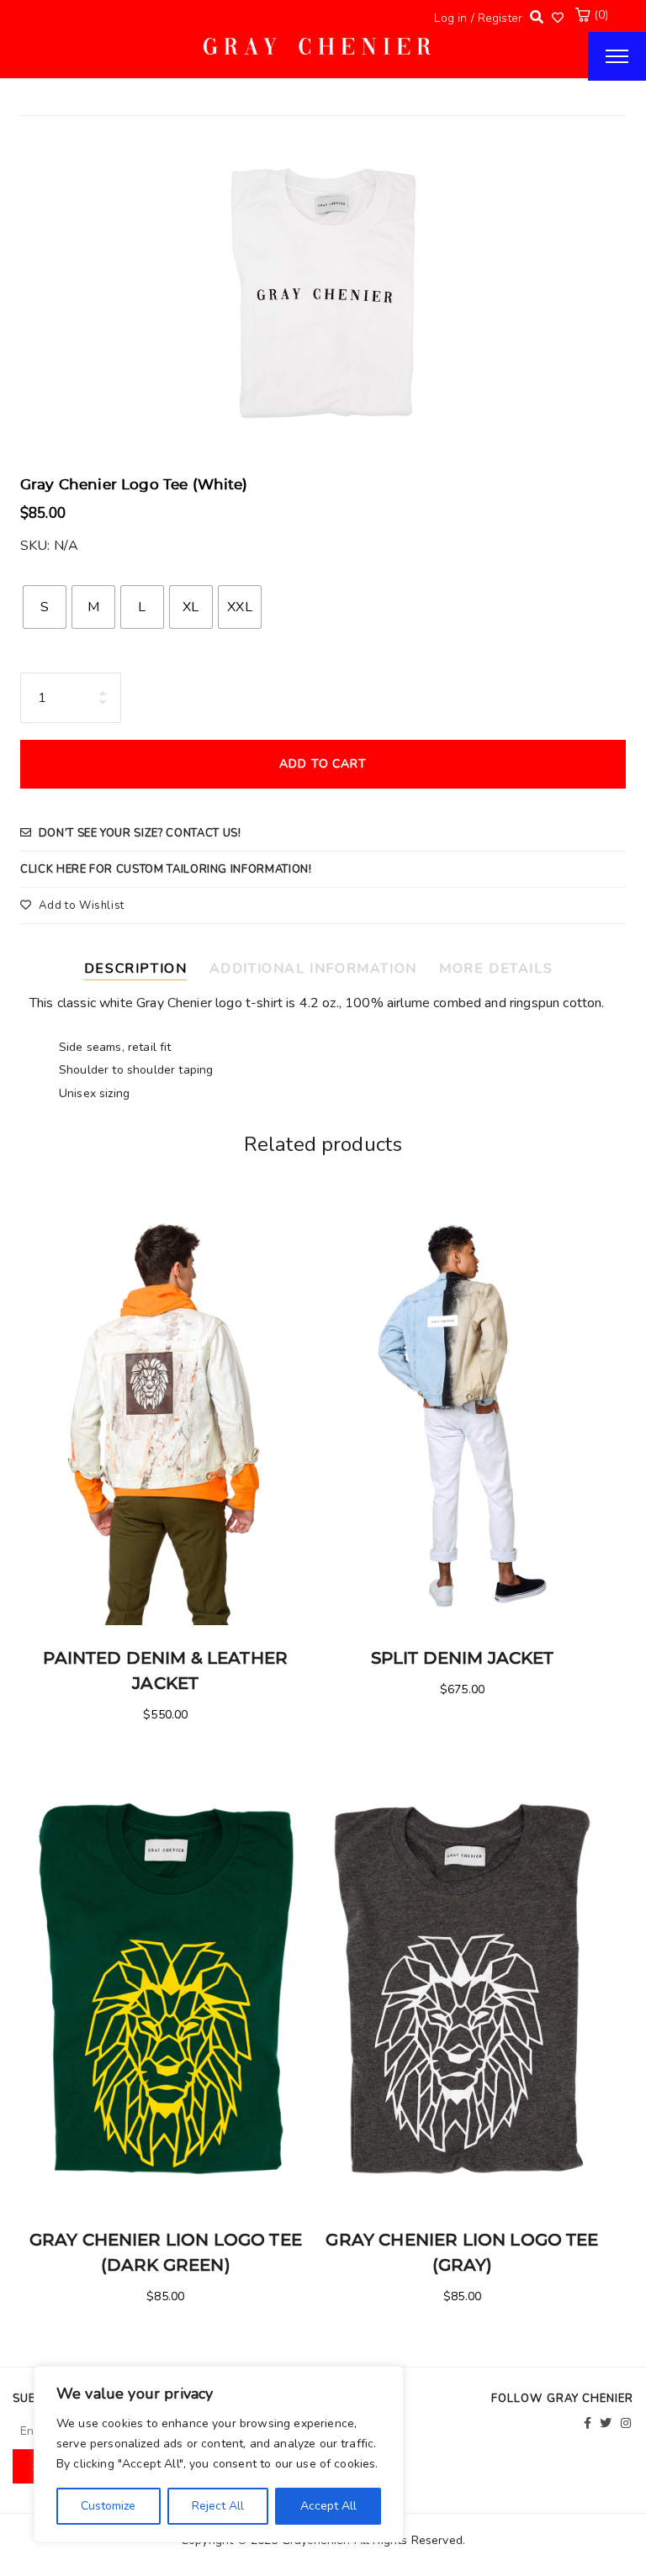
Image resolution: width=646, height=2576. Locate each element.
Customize (108, 2506)
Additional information (313, 969)
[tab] (143, 966)
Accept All (328, 2506)
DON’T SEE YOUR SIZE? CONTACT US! (140, 833)
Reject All (218, 2506)
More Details (496, 969)
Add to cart (323, 764)
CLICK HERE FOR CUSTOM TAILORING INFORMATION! (166, 869)
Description (136, 969)
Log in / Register (478, 18)
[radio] (45, 607)
